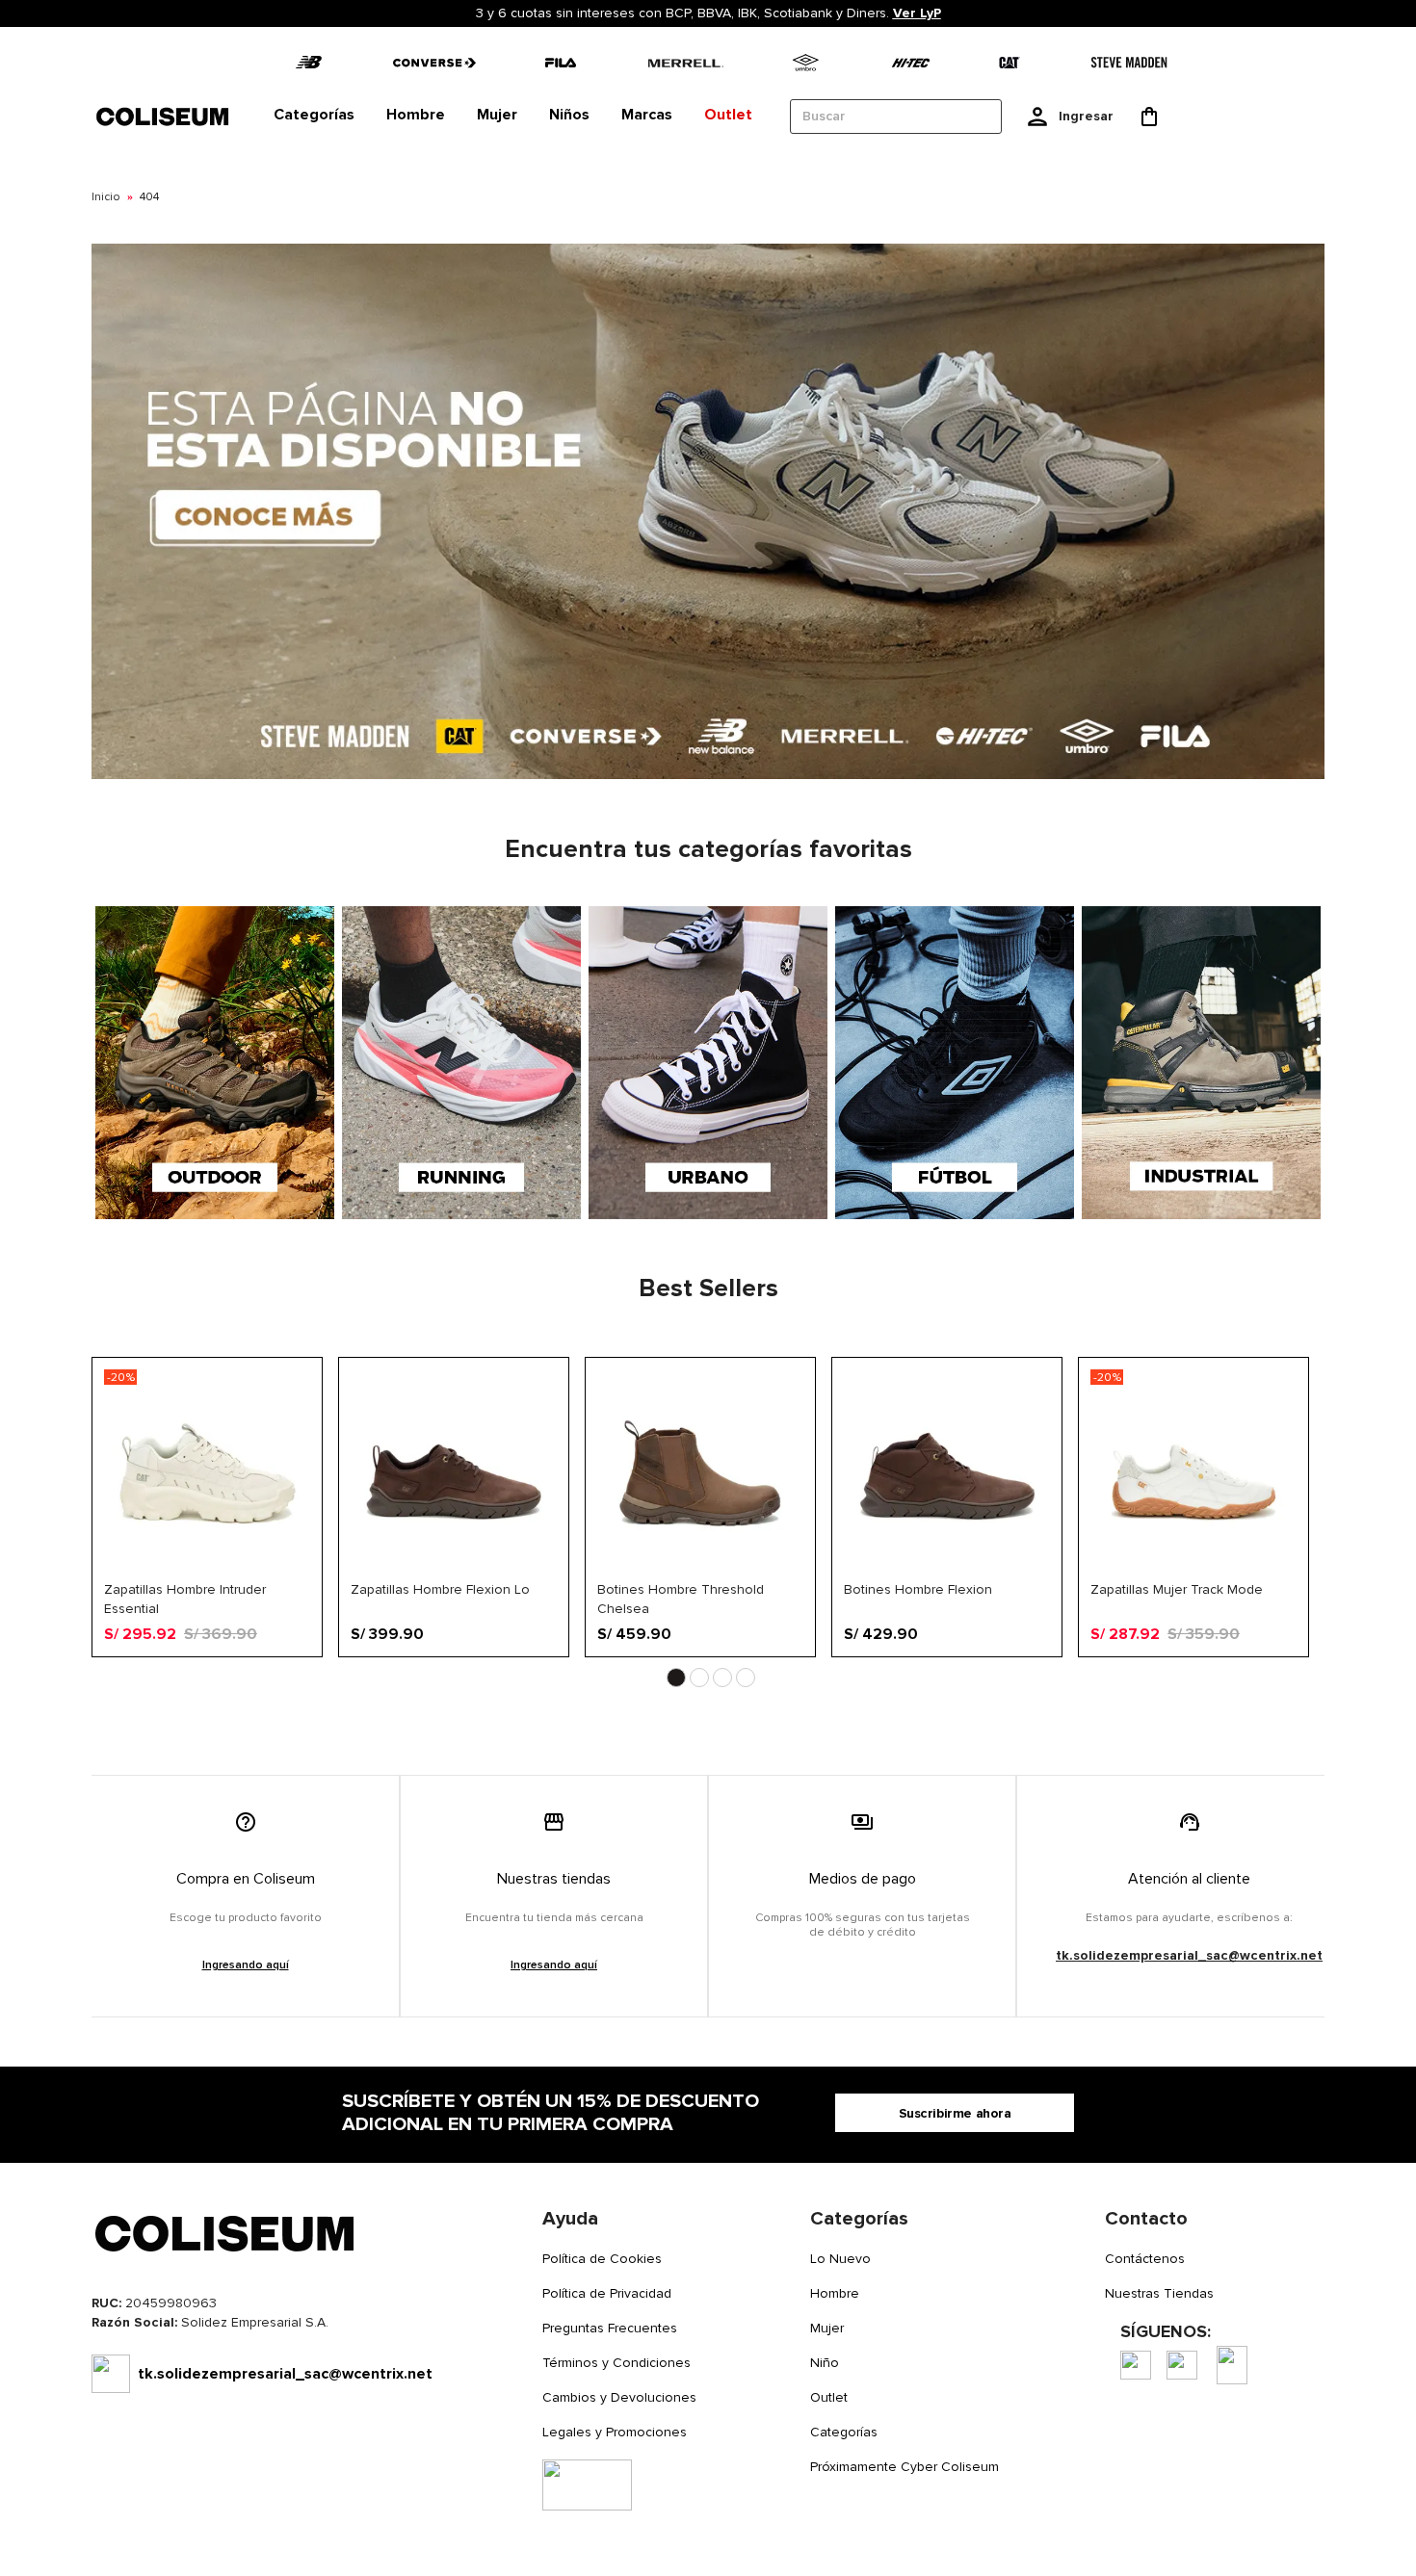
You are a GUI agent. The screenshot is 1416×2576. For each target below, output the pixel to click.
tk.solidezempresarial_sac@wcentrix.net (1189, 1955)
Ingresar (1086, 116)
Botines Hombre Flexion (918, 1589)
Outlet (829, 2397)
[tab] (314, 116)
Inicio (106, 197)
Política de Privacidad (607, 2293)
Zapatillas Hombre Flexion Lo (440, 1589)
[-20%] (207, 1572)
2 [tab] (699, 1678)
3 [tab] (722, 1678)
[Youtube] (1232, 2365)
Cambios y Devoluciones (619, 2397)
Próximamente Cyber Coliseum (905, 2467)
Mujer (827, 2328)
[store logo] (164, 116)
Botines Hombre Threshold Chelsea (681, 1599)
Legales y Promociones (615, 2432)
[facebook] (1136, 2365)
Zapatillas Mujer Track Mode (1177, 1589)
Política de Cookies (602, 2259)
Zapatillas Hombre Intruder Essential (185, 1599)
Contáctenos (1145, 2259)
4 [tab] (746, 1678)
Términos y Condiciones (616, 2363)
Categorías (844, 2432)
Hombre (835, 2293)
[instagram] (1182, 2365)
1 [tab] (676, 1678)
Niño (825, 2363)
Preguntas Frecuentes (610, 2328)
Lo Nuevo (840, 2259)
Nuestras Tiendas (1159, 2293)
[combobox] (896, 117)
